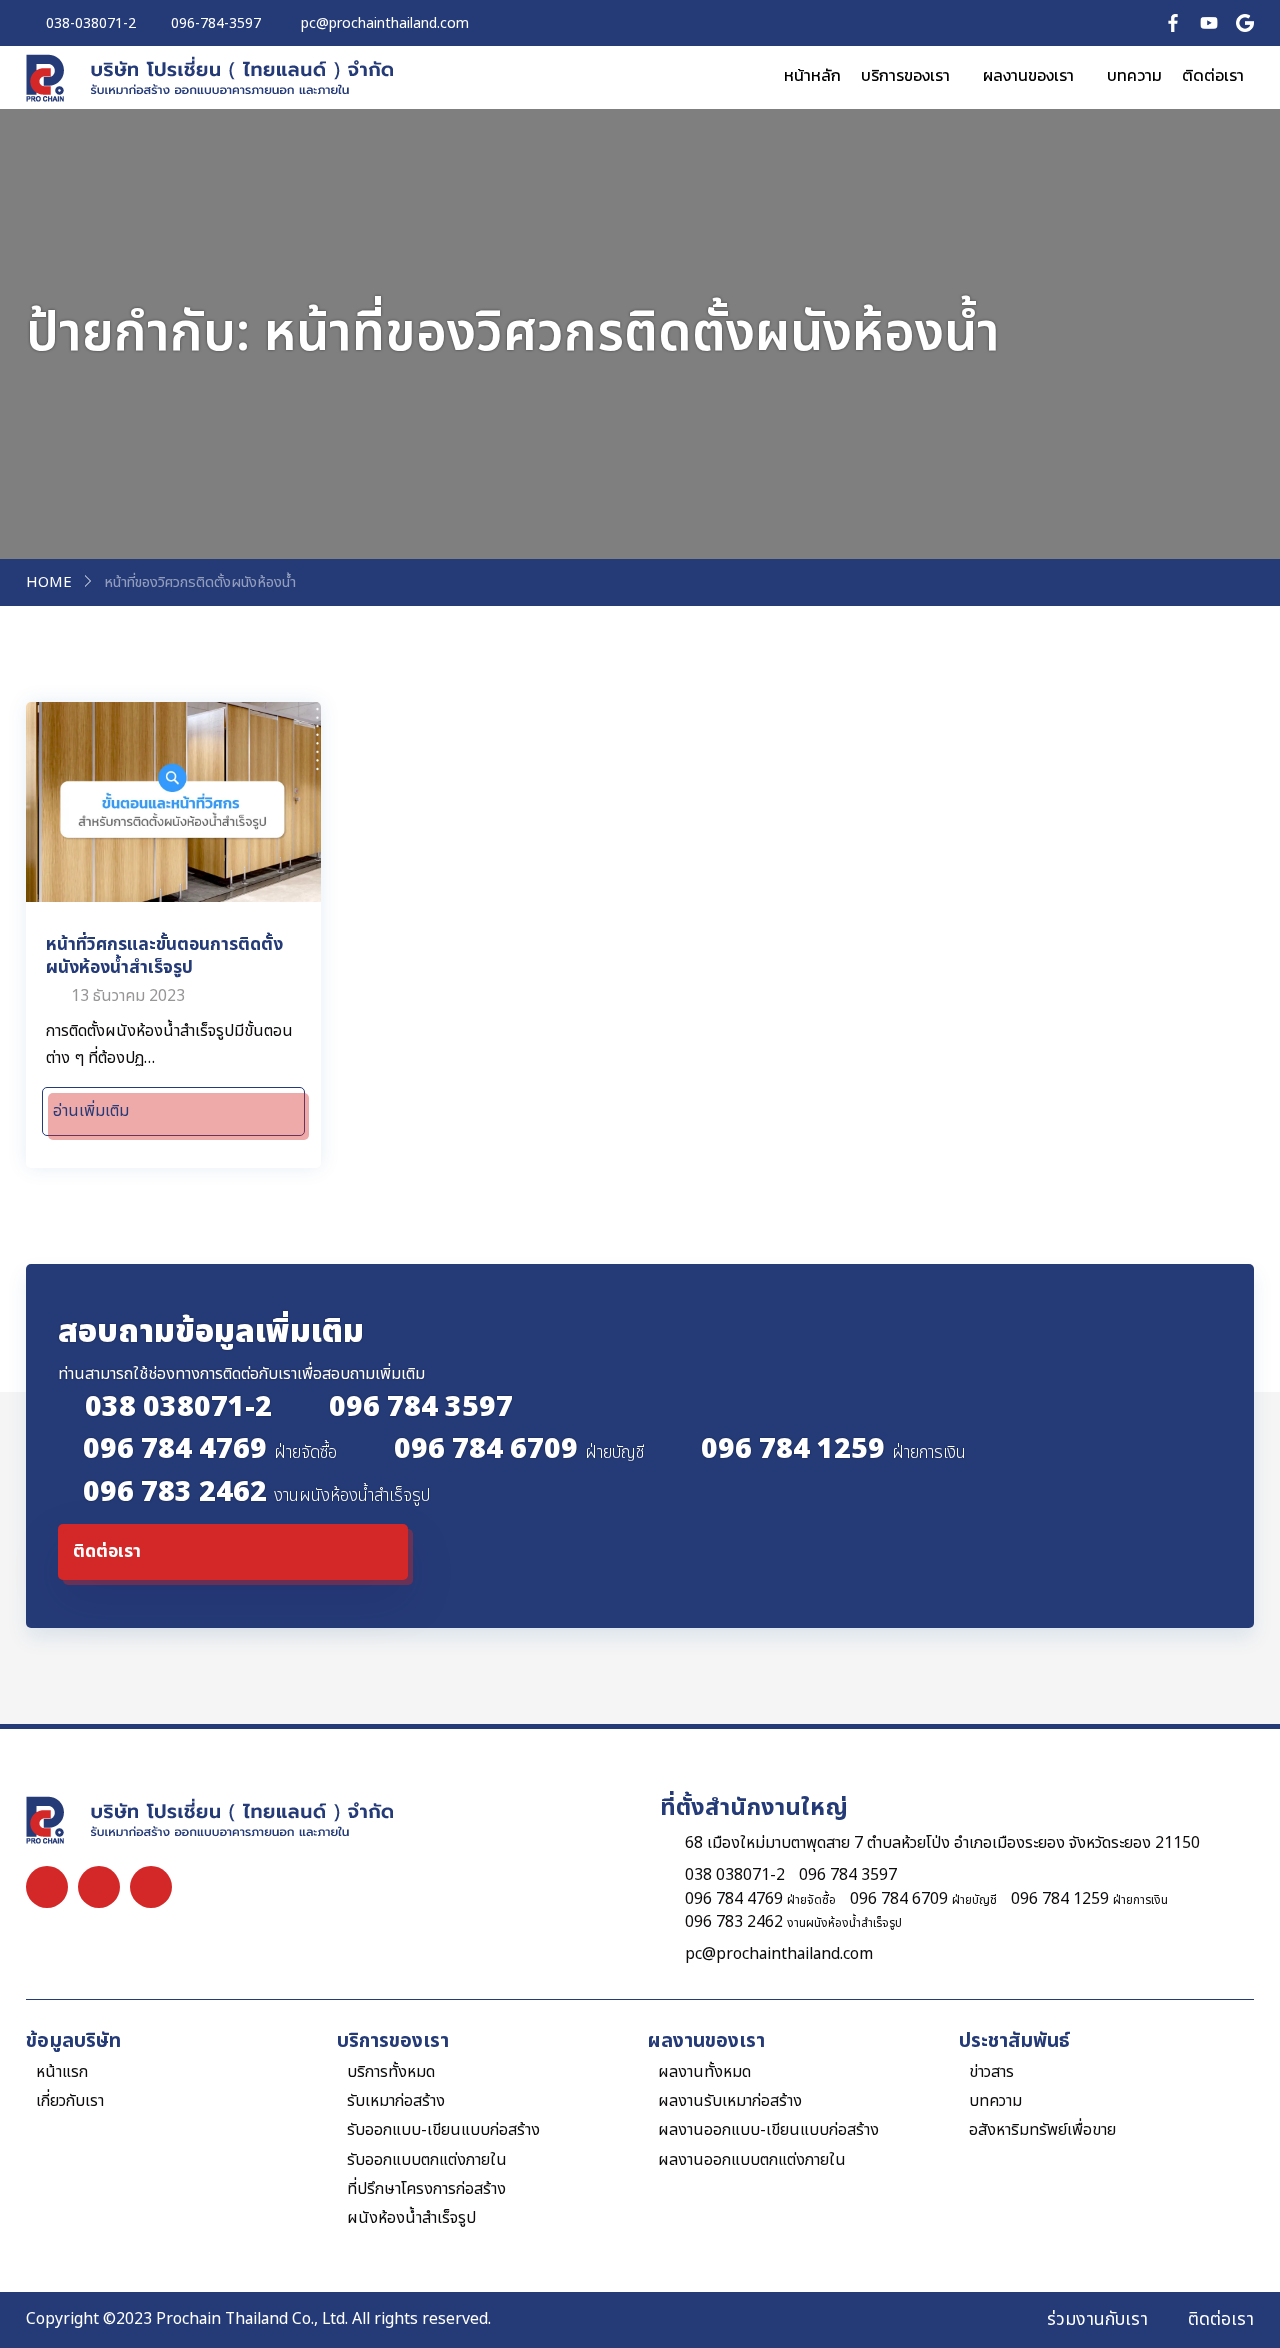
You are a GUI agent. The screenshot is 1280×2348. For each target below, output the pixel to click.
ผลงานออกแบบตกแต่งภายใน (752, 2160)
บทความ (1134, 75)
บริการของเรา (905, 75)
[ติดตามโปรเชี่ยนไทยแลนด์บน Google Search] (1245, 22)
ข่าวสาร (991, 2072)
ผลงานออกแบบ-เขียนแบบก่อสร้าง (768, 2130)
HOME (49, 583)
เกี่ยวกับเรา (70, 2101)
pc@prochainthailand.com (779, 1954)
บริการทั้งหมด (391, 2072)
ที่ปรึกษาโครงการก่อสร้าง (426, 2189)
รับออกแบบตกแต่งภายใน (427, 2160)
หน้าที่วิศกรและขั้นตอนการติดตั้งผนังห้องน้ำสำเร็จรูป (164, 955)
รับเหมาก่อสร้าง (396, 2101)
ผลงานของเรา (1028, 75)
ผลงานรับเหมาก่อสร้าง (730, 2101)
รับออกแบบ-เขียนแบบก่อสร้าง (443, 2130)
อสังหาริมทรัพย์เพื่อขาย (1042, 2130)
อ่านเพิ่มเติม (91, 1111)
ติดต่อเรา (1213, 75)
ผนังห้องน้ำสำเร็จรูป (411, 2218)
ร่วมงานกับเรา (1097, 2320)
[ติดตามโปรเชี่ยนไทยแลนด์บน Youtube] (1209, 22)
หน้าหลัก (812, 75)
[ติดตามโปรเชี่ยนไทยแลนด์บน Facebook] (1173, 22)
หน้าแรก (62, 2072)
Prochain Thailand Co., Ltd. (252, 2319)
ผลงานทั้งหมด (704, 2072)
